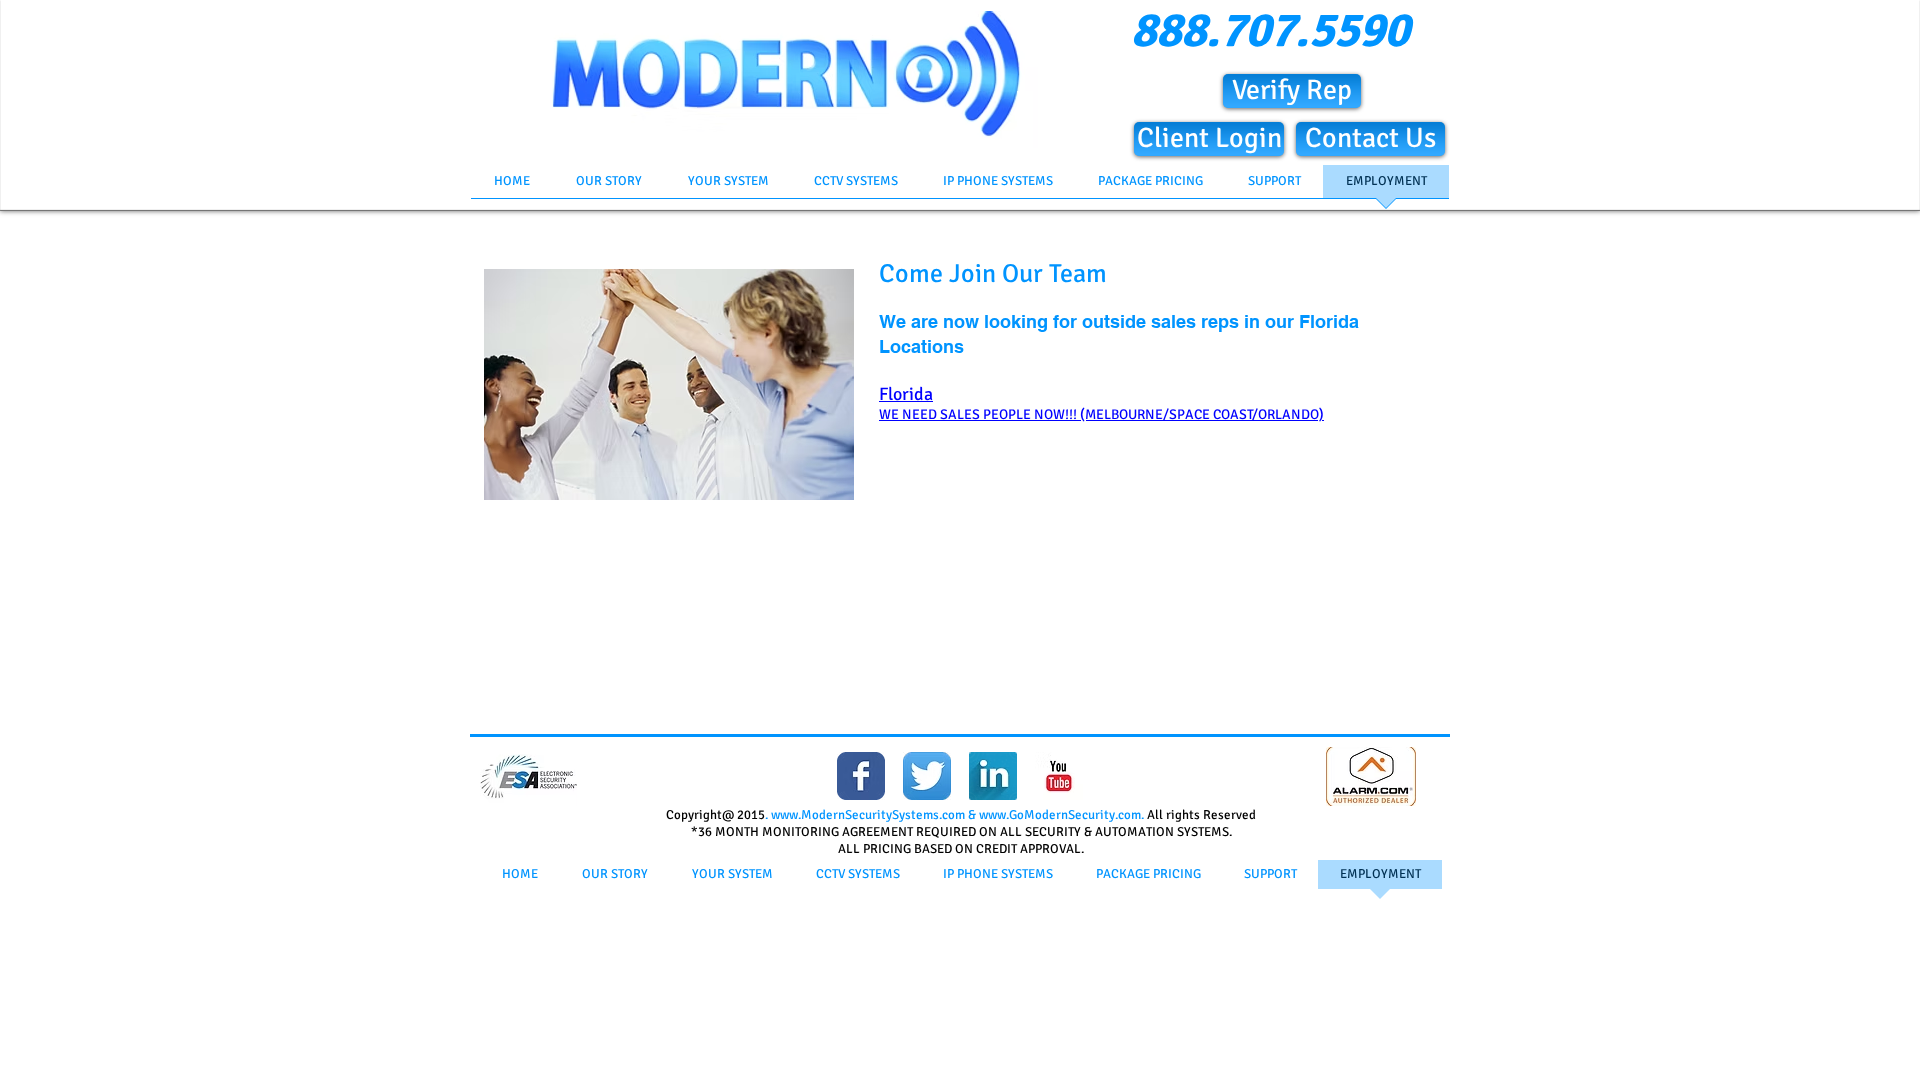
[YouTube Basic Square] (1059, 776)
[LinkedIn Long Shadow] (993, 776)
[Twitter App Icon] (927, 776)
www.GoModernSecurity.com (1060, 815)
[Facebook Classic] (861, 776)
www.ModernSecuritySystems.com (868, 815)
